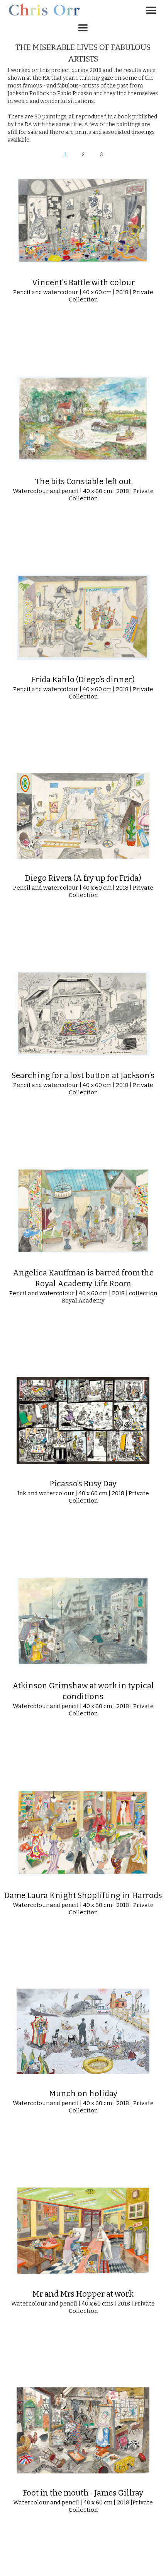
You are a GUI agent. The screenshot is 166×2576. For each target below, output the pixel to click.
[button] (151, 11)
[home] (42, 9)
